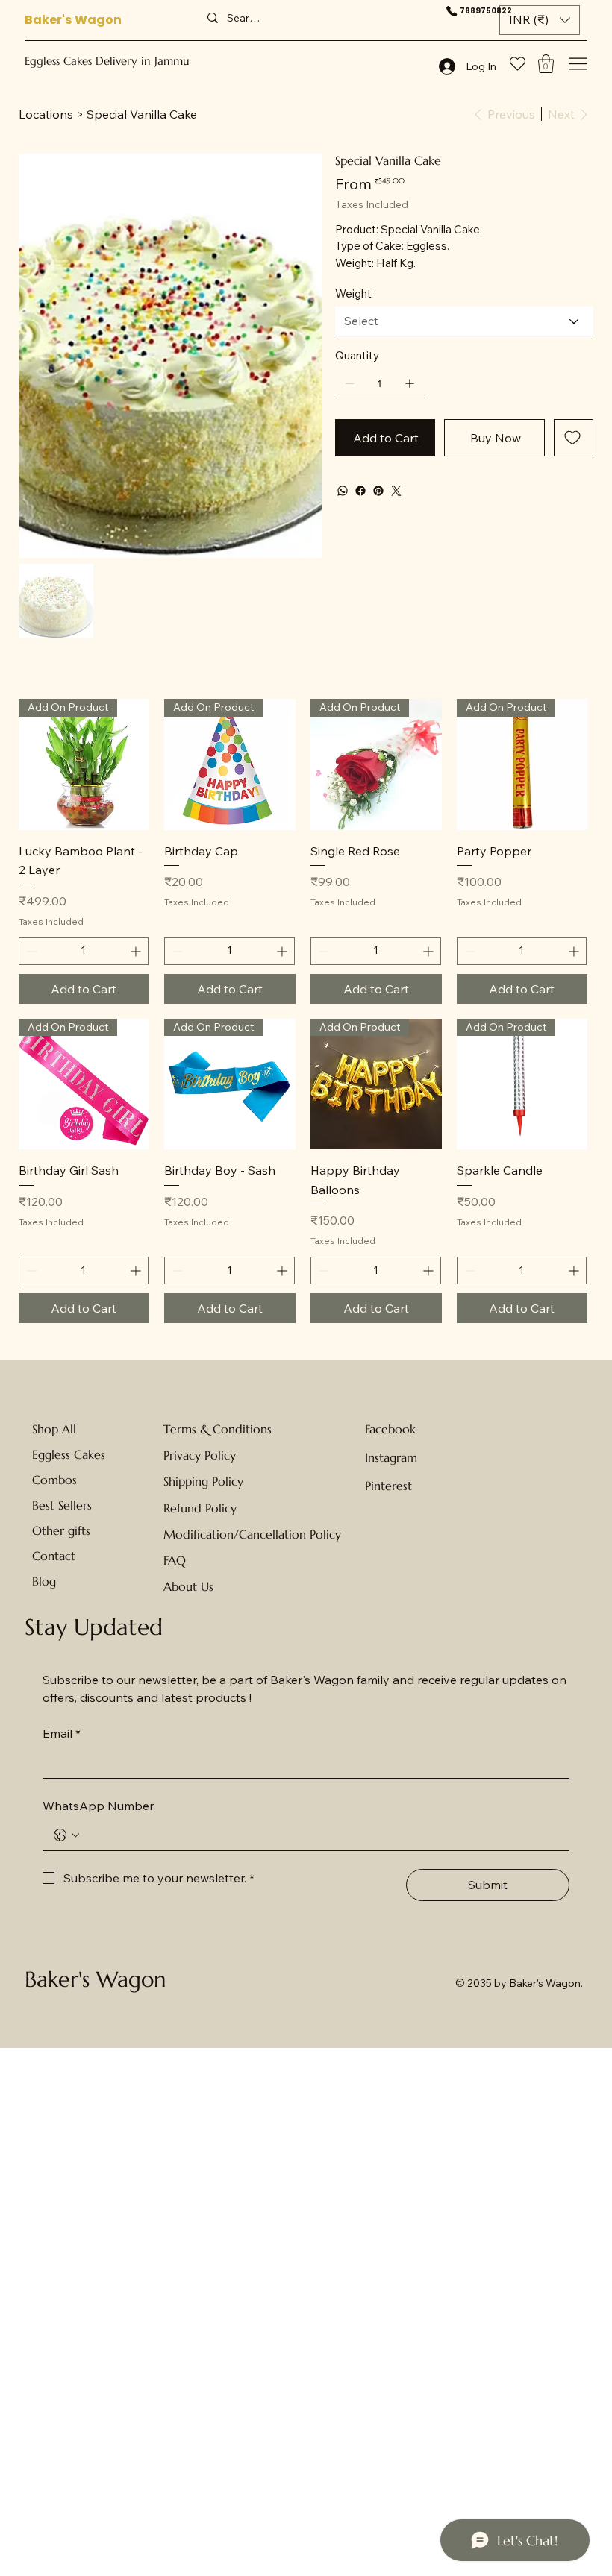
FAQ (175, 1560)
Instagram (391, 1457)
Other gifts (61, 1530)
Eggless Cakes (69, 1454)
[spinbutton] (84, 951)
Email (62, 1733)
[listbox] (540, 20)
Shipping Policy (203, 1481)
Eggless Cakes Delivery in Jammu (107, 61)
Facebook (390, 1429)
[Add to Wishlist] (574, 438)
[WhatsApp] (343, 491)
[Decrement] (30, 951)
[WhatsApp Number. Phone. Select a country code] (66, 1835)
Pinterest (388, 1486)
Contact (54, 1556)
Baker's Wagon (73, 20)
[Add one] (410, 383)
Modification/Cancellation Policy (252, 1534)
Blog (44, 1581)
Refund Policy (200, 1508)
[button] (540, 20)
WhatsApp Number (98, 1806)
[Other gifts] (109, 1530)
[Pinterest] (378, 491)
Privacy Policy (200, 1455)
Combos (54, 1480)
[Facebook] (360, 491)
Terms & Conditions (218, 1429)
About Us (188, 1586)
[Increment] (137, 951)
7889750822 (486, 11)
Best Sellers (62, 1505)
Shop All (54, 1429)
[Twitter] (396, 491)
